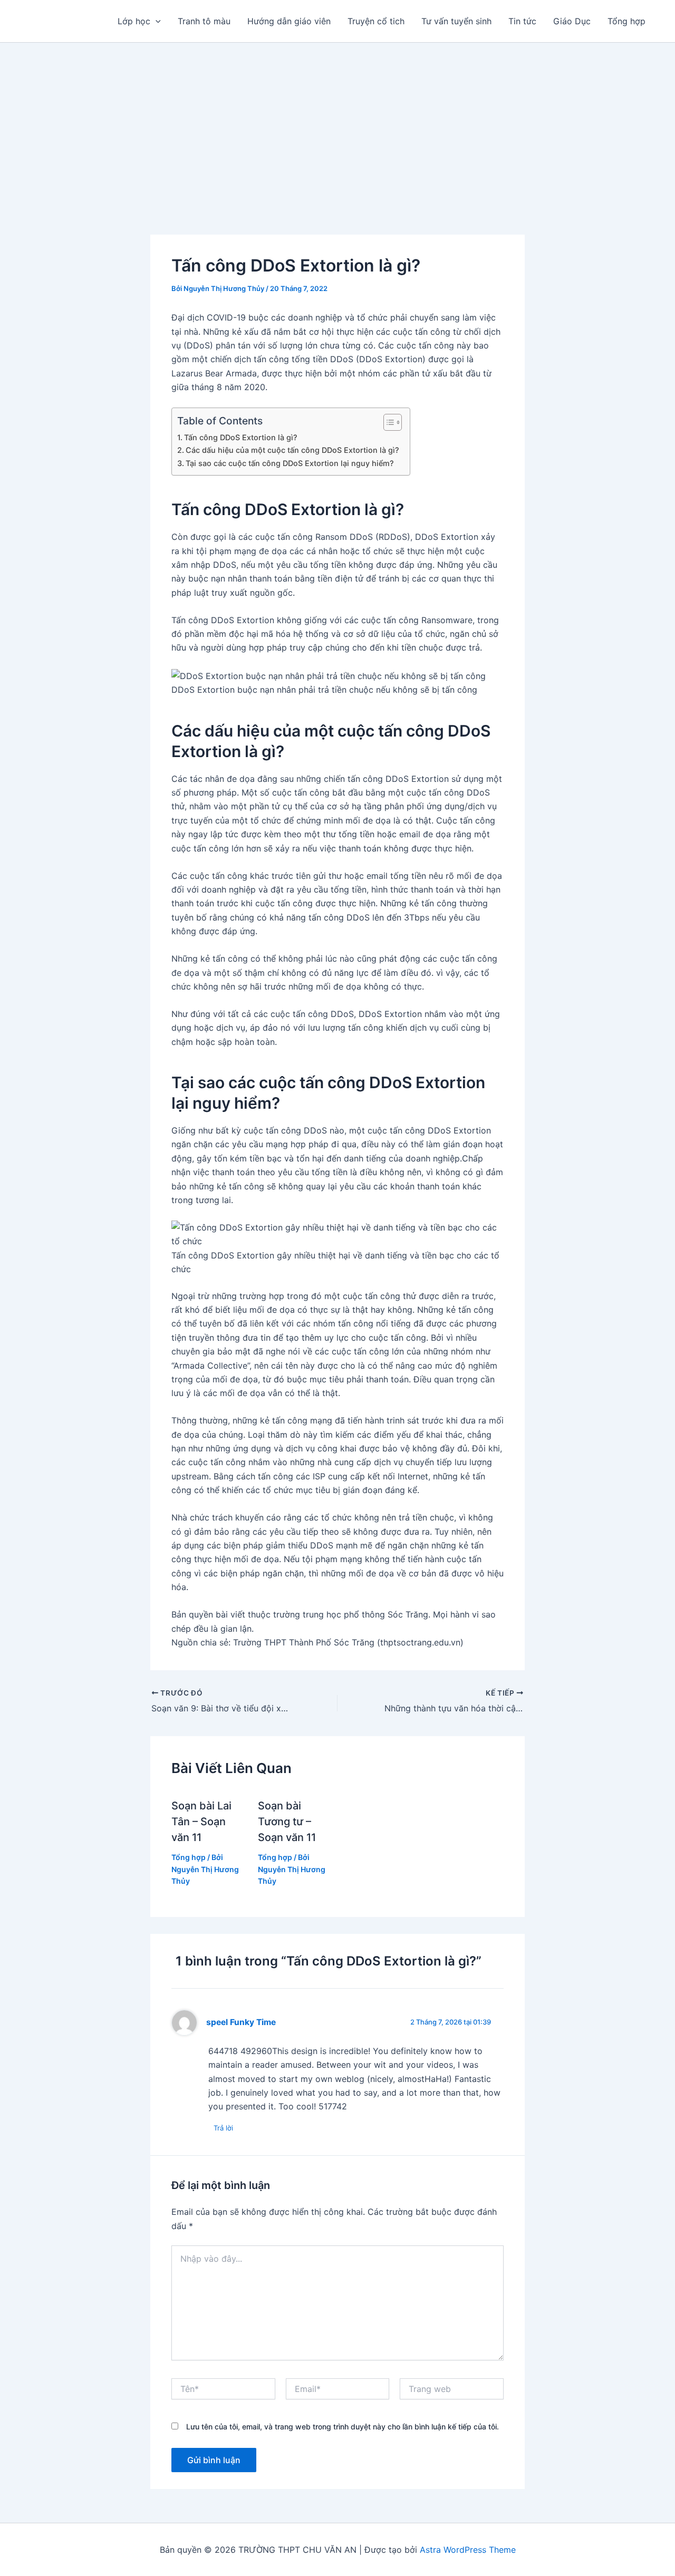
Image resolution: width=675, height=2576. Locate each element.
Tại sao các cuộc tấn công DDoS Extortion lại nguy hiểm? (290, 463)
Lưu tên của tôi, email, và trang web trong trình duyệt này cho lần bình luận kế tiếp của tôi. (343, 2427)
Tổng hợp (626, 21)
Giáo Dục (572, 21)
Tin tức (522, 21)
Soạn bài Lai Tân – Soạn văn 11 (201, 1822)
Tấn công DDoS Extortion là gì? (241, 437)
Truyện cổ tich (376, 21)
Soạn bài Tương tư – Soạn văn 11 (287, 1822)
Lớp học (134, 21)
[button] (156, 21)
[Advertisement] (337, 122)
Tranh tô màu (204, 21)
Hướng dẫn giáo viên (289, 21)
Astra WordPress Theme (468, 2550)
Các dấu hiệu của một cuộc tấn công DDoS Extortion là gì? (292, 450)
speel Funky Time (241, 2022)
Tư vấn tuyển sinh (456, 21)
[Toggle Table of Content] (387, 422)
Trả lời (223, 2128)
